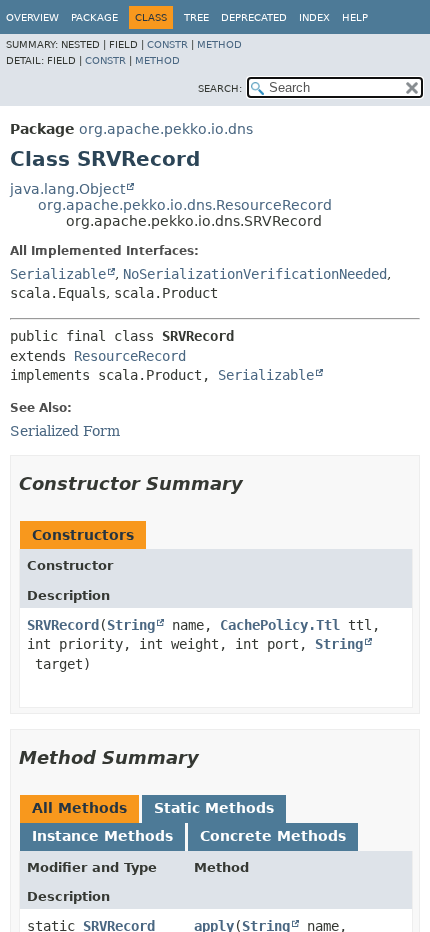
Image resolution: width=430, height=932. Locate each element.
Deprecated (254, 17)
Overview (32, 17)
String (131, 625)
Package (94, 17)
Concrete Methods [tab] (273, 836)
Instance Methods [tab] (102, 836)
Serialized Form (65, 431)
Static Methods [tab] (214, 808)
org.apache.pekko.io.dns (166, 129)
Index (314, 17)
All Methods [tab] (79, 808)
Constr (167, 44)
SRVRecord (63, 625)
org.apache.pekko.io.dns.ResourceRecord (185, 205)
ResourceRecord (130, 356)
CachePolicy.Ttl (280, 625)
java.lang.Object (67, 189)
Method (219, 44)
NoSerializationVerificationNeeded (255, 274)
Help (355, 17)
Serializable (58, 274)
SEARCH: (220, 88)
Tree (196, 17)
